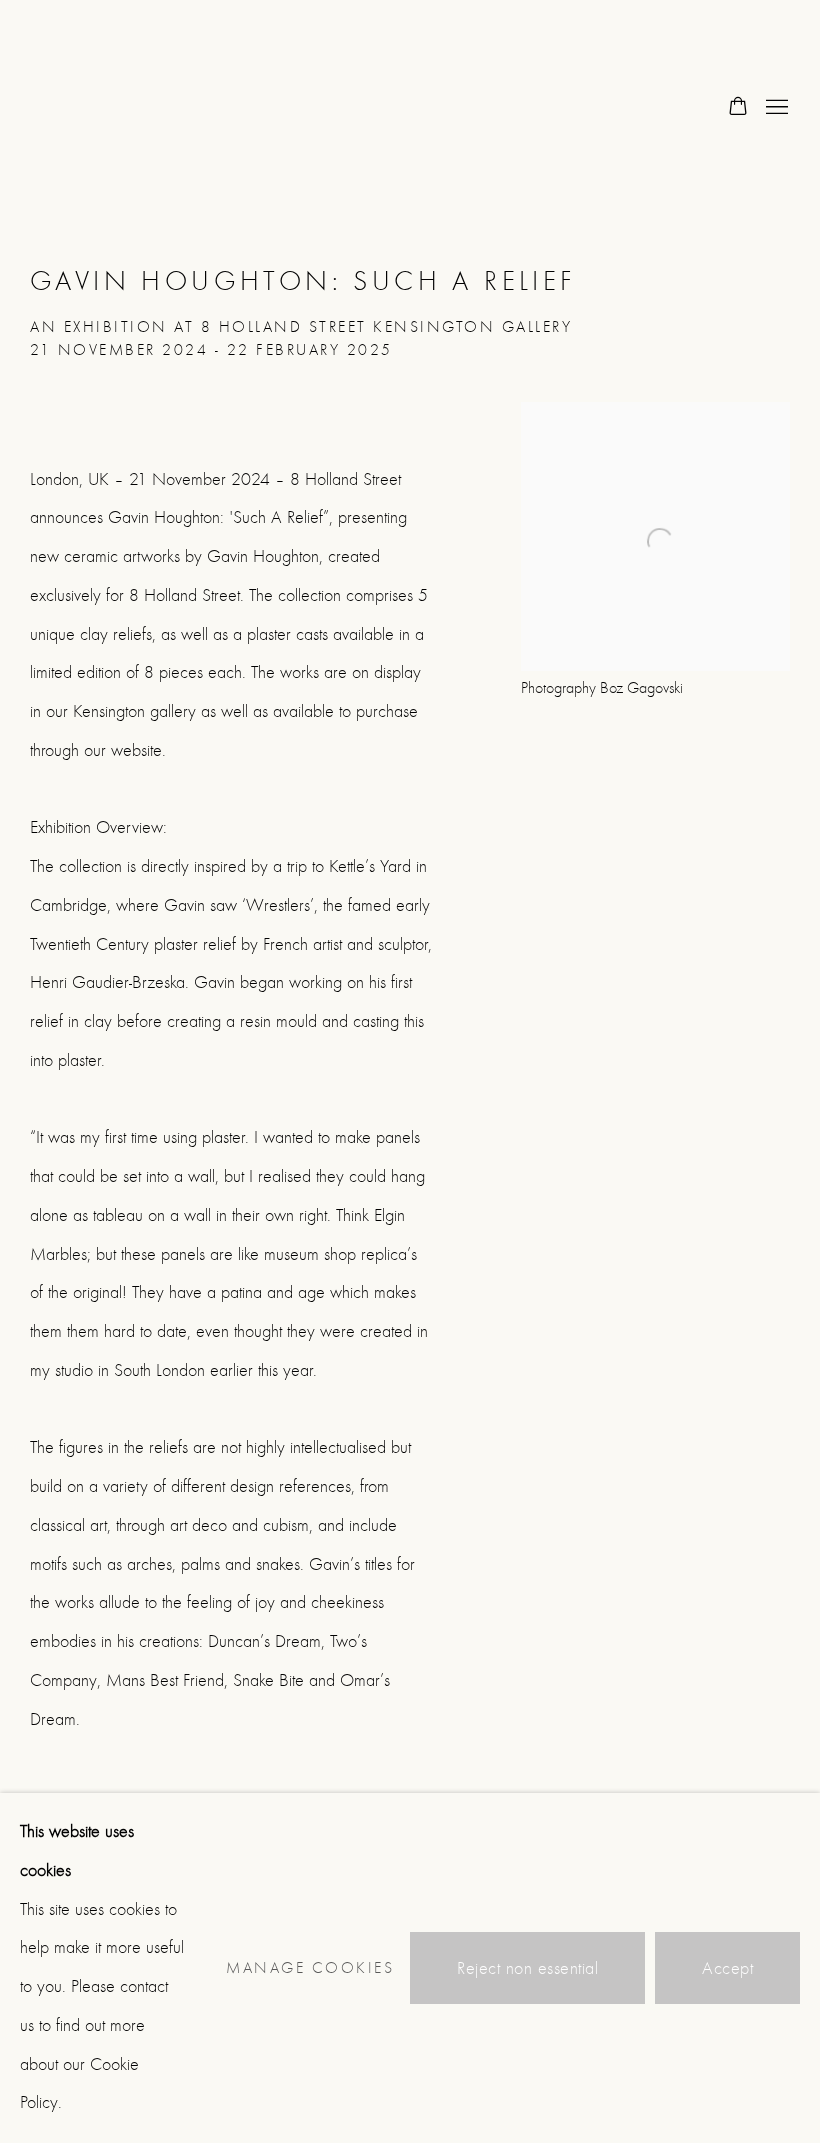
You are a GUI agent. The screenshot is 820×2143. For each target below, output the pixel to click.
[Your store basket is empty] (738, 108)
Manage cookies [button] (310, 1968)
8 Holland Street (110, 108)
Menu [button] (775, 108)
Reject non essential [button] (527, 1968)
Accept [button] (727, 1968)
